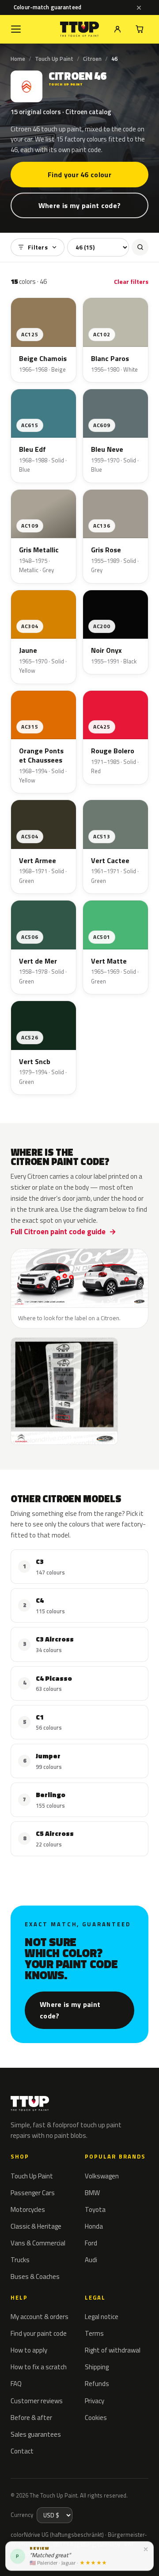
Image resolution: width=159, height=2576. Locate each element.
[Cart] (140, 29)
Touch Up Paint (54, 59)
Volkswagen (102, 2176)
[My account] (117, 29)
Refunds (97, 2384)
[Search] (140, 247)
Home (18, 59)
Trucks (20, 2260)
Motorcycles (28, 2209)
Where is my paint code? (79, 205)
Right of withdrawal (113, 2350)
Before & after (31, 2418)
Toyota (95, 2209)
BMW (92, 2193)
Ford (91, 2243)
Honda (94, 2226)
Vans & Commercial (38, 2243)
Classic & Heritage (36, 2226)
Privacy (95, 2401)
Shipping (97, 2367)
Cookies (96, 2418)
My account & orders (40, 2317)
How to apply (29, 2350)
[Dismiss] (139, 7)
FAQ (16, 2384)
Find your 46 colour (79, 175)
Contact (22, 2451)
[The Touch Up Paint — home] (80, 29)
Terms (94, 2333)
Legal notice (102, 2317)
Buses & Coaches (35, 2276)
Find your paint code (39, 2333)
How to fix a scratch (39, 2367)
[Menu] (16, 29)
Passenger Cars (33, 2193)
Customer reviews (37, 2401)
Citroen (92, 59)
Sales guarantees (36, 2434)
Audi (91, 2260)
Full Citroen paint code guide (58, 1232)
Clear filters (131, 281)
